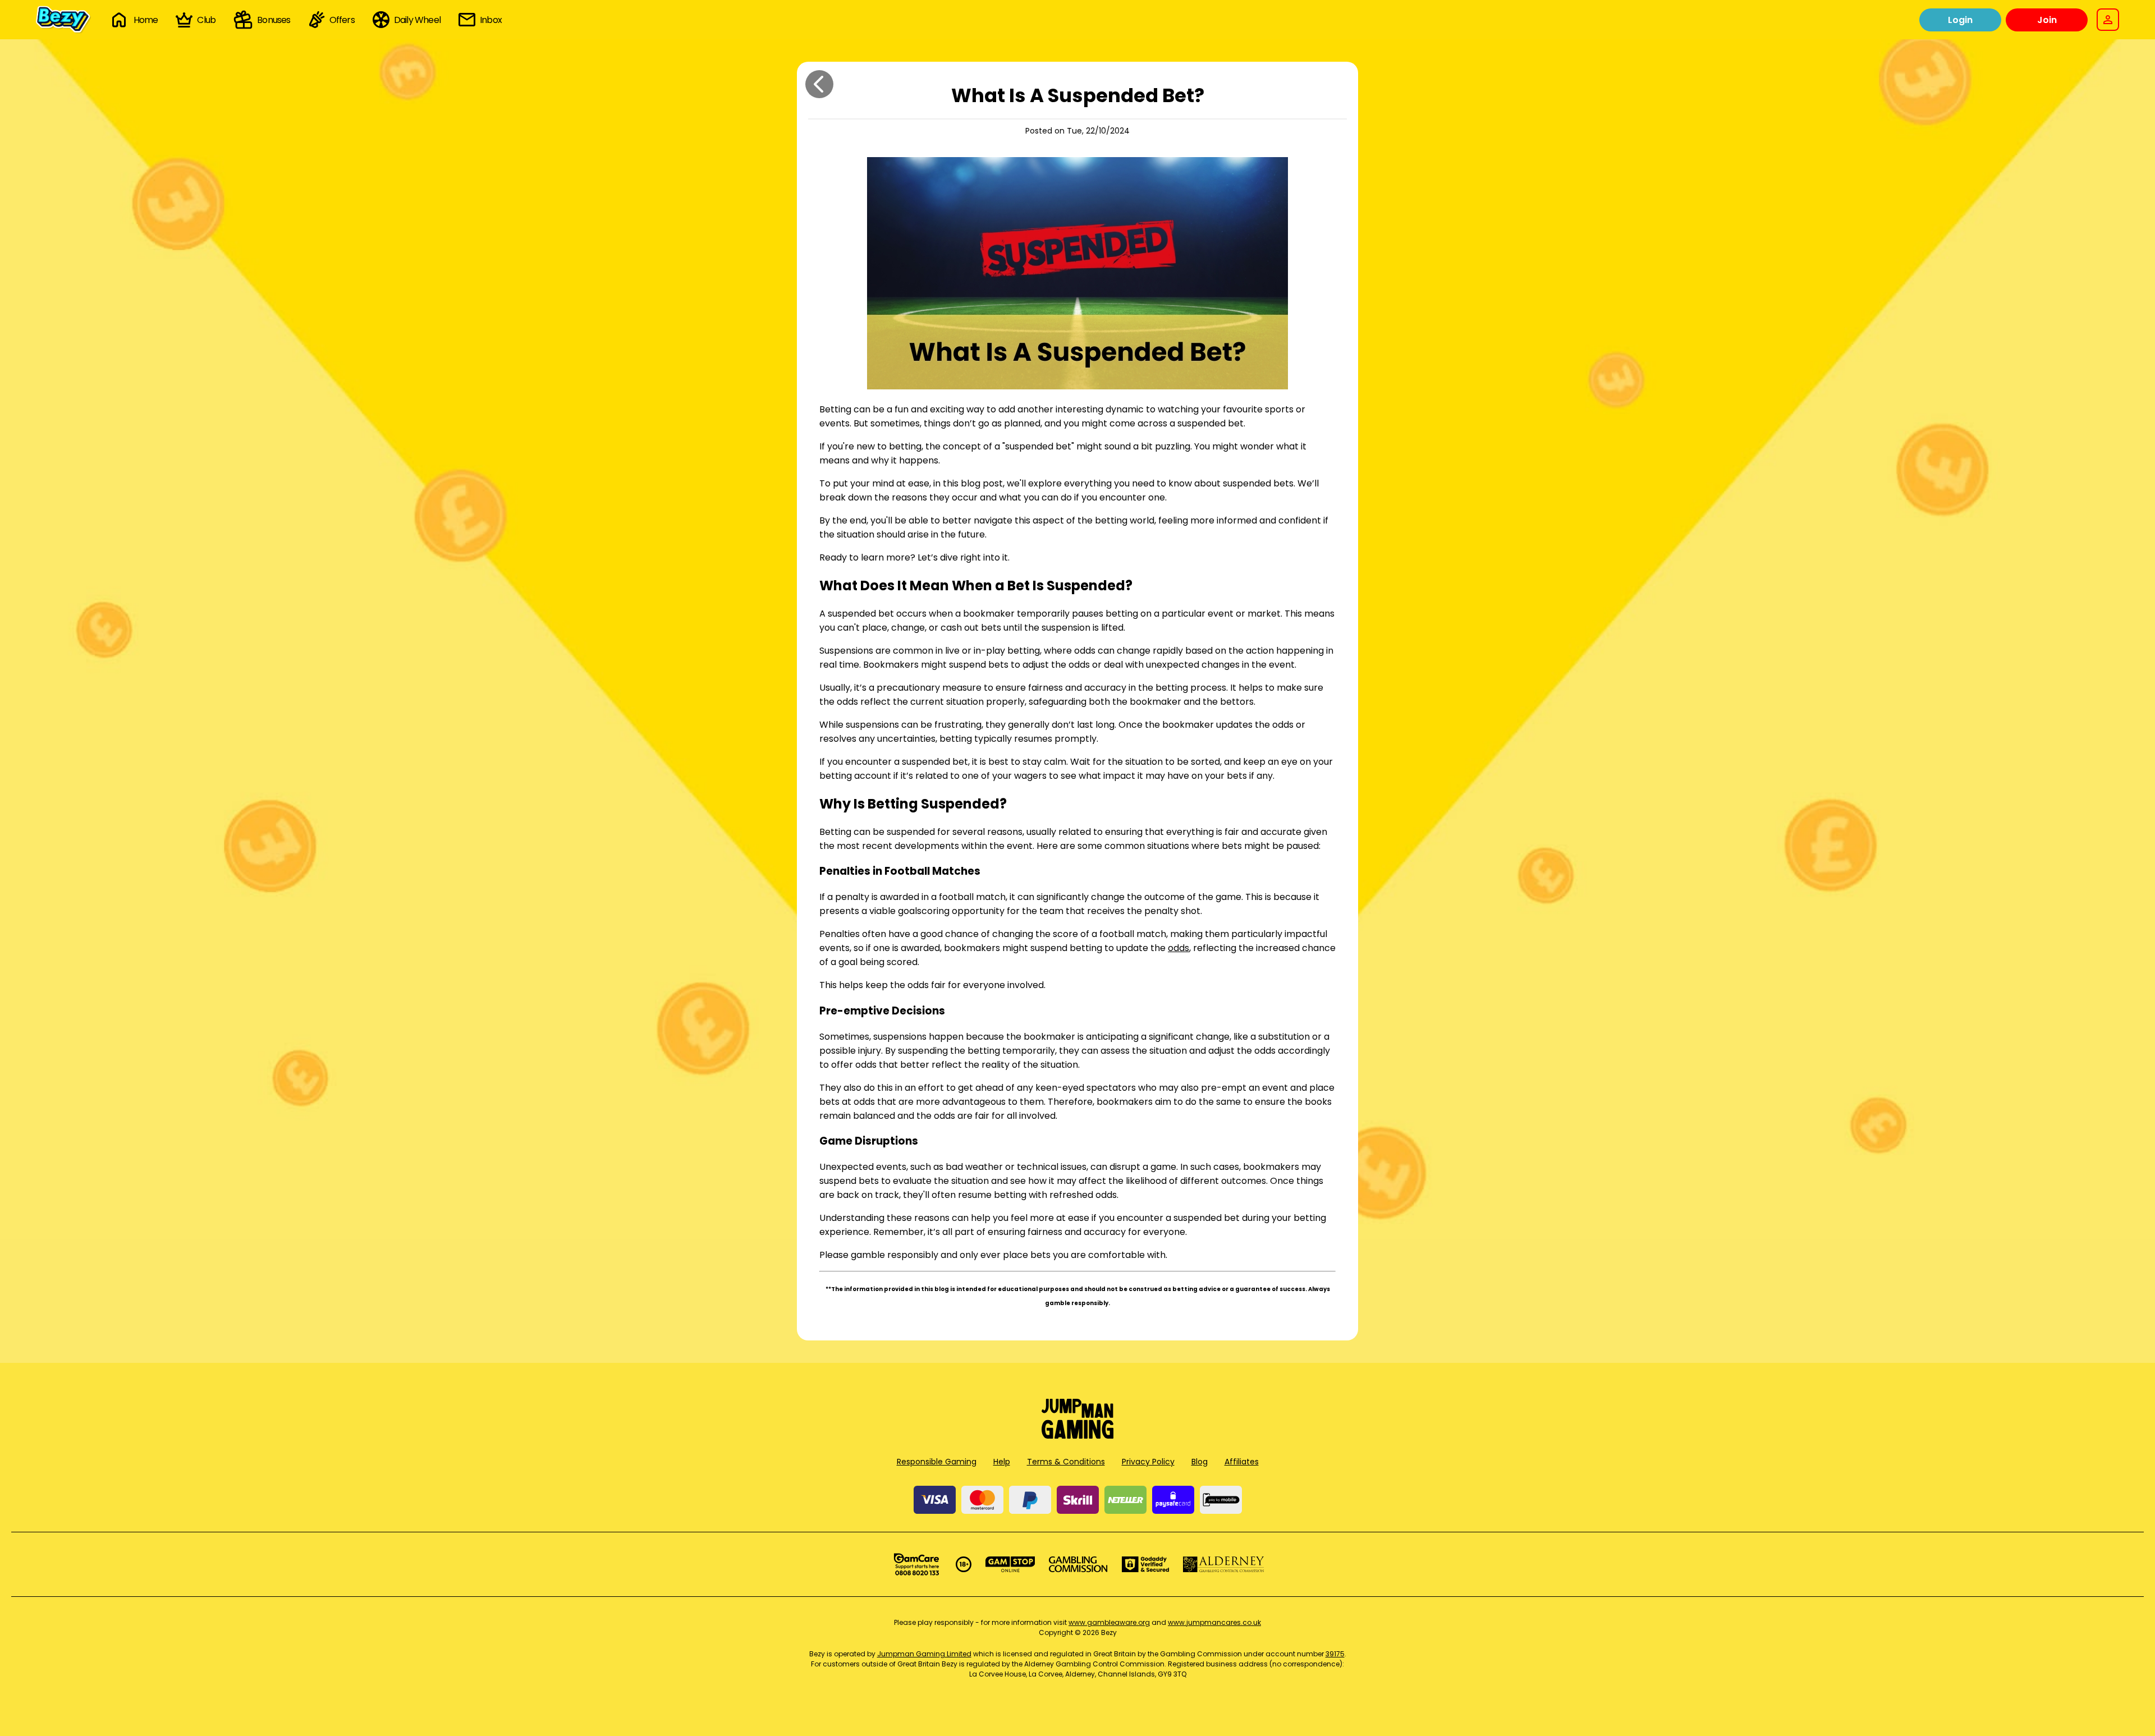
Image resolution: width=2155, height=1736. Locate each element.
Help (1002, 1462)
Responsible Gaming (937, 1462)
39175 (1335, 1654)
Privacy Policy (1148, 1462)
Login (1960, 20)
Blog (1200, 1462)
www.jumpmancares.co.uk (1214, 1622)
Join (2047, 20)
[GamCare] (916, 1564)
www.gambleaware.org (1109, 1622)
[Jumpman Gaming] (1077, 1436)
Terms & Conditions (1066, 1462)
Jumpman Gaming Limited (924, 1654)
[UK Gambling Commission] (1078, 1564)
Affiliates (1242, 1462)
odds (1179, 948)
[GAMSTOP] (1010, 1564)
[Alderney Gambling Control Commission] (1224, 1564)
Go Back (819, 84)
